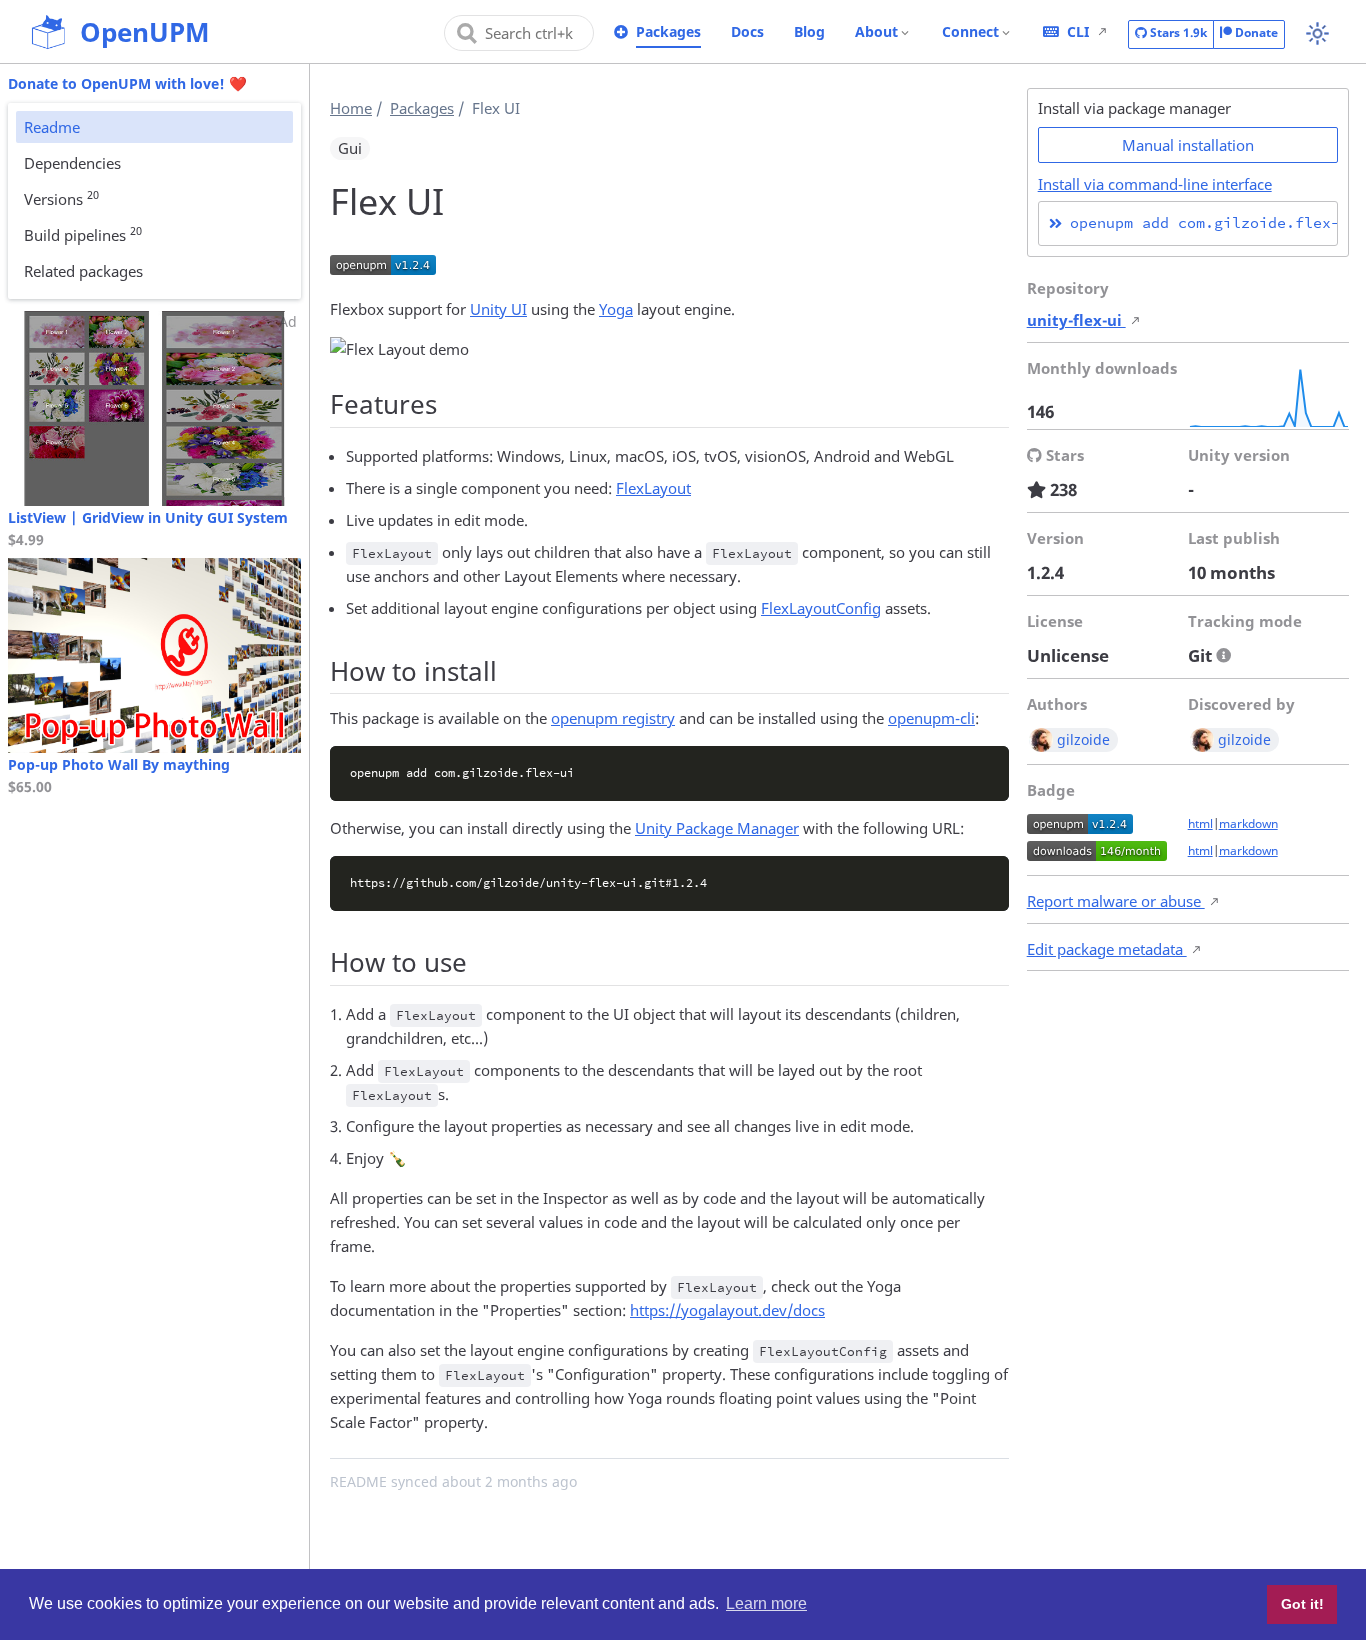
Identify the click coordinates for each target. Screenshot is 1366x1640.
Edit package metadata (1107, 949)
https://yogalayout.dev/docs (727, 1310)
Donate (1255, 32)
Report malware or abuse (1116, 901)
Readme (52, 127)
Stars (1177, 32)
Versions (61, 198)
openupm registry (613, 718)
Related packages (83, 271)
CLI (1078, 31)
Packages (668, 31)
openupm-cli (931, 718)
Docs (747, 31)
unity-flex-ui (1076, 320)
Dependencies (72, 163)
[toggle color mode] (1317, 33)
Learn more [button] (766, 1603)
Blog (809, 31)
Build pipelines (83, 234)
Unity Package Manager (717, 828)
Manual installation (1188, 145)
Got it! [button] (1302, 1604)
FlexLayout (653, 488)
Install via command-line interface (1155, 184)
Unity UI (498, 309)
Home (351, 108)
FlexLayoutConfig (821, 608)
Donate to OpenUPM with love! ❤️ (127, 83)
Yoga (616, 309)
